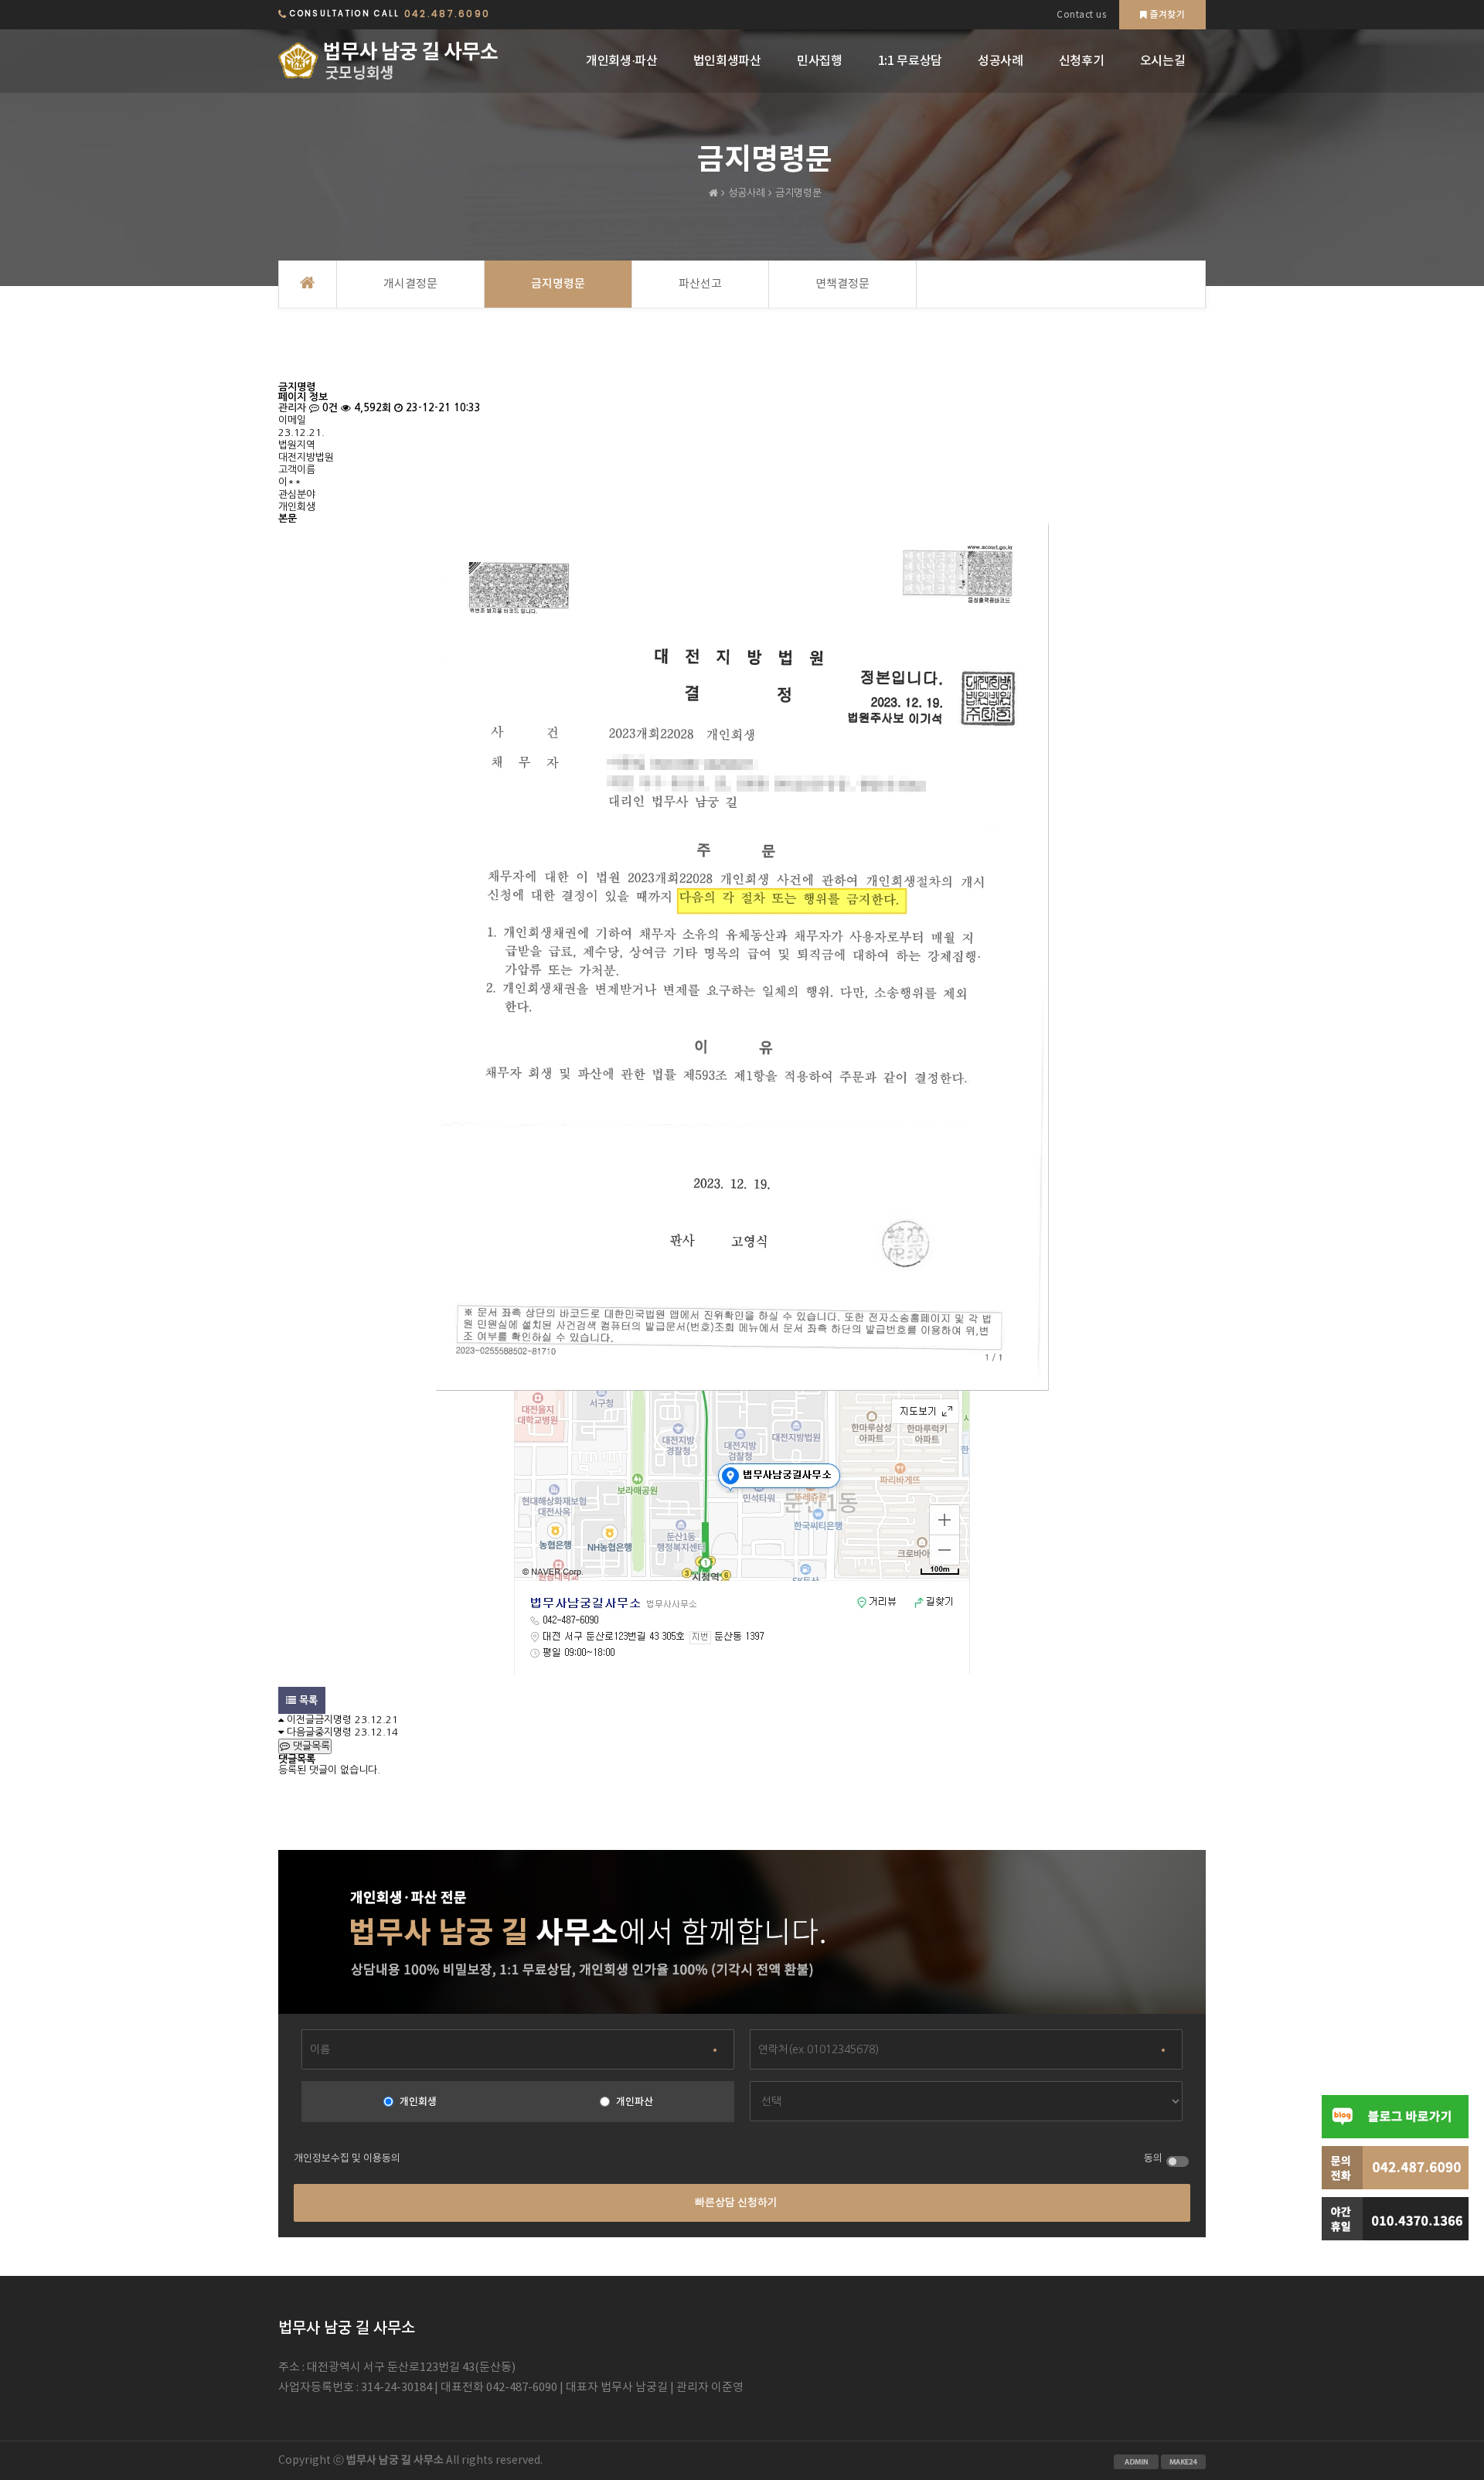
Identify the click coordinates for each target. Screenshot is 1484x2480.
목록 (307, 1700)
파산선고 (700, 284)
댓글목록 (310, 1746)
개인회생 (418, 2102)
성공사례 (1001, 61)
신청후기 (1082, 61)
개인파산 (635, 2102)
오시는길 (1163, 61)
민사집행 (820, 61)
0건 (328, 408)
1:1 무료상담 (910, 61)
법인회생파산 (727, 61)
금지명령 (333, 1720)
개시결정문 (410, 284)
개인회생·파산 (622, 61)
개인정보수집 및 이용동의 (347, 2159)
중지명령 (333, 1732)
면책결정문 (842, 284)
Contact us (1081, 15)
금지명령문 (558, 284)
